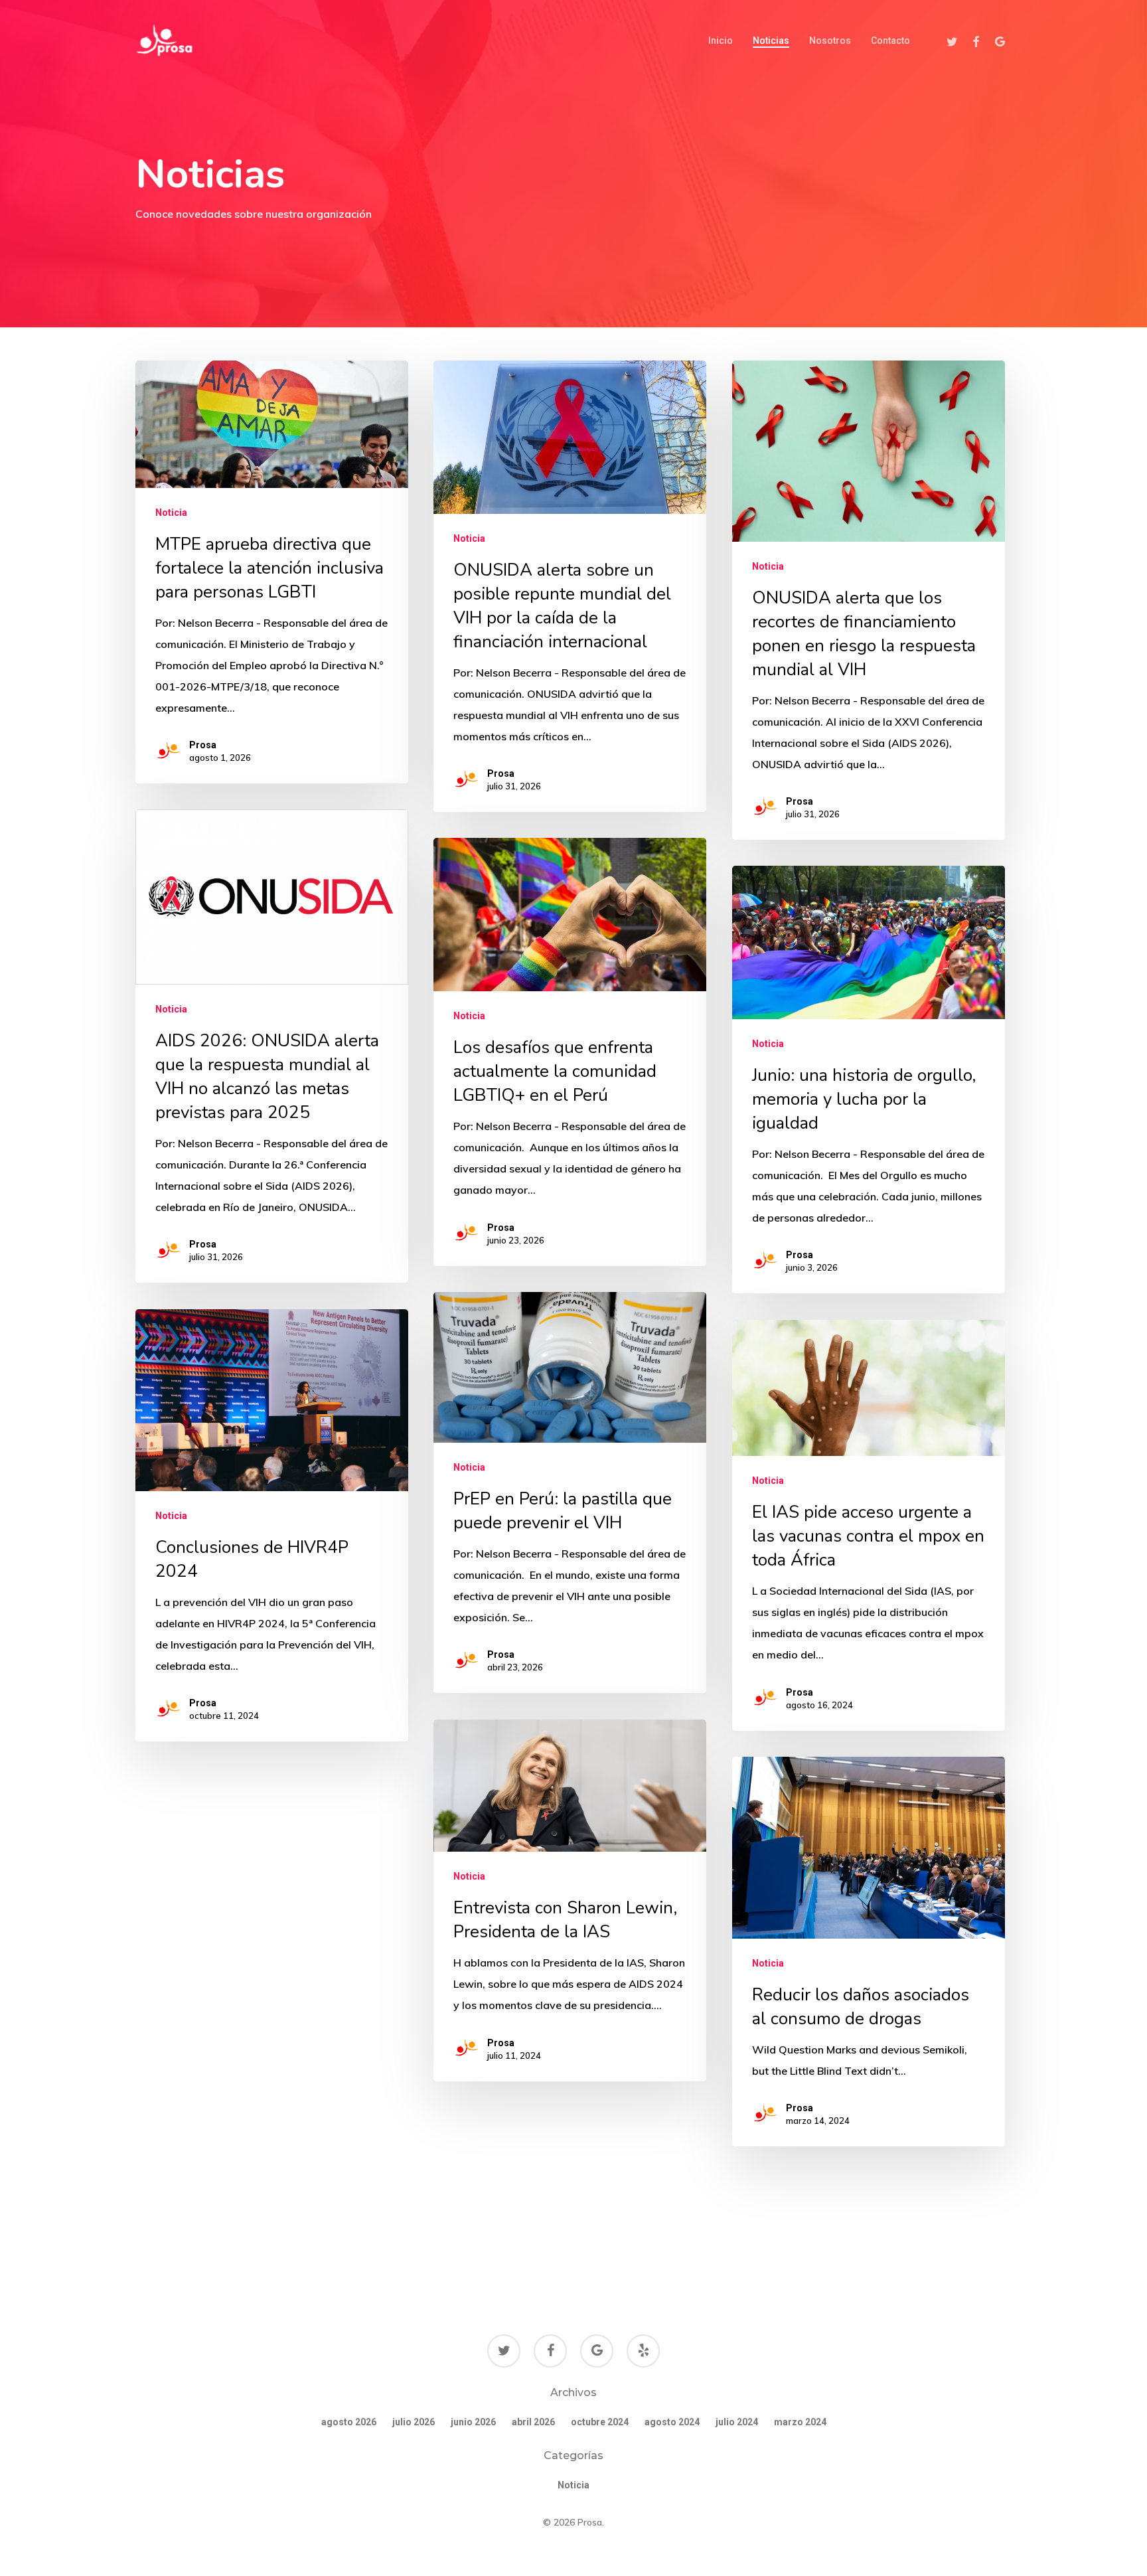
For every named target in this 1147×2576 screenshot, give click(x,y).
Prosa (203, 745)
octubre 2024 (600, 2422)
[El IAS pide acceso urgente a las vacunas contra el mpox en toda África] (868, 1525)
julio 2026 (414, 2422)
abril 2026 (533, 2422)
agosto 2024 (672, 2422)
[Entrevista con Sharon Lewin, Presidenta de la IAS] (570, 1900)
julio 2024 (737, 2422)
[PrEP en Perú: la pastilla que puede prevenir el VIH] (570, 1492)
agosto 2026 (349, 2422)
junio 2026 (473, 2422)
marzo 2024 (800, 2422)
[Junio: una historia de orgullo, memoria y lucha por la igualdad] (868, 1080)
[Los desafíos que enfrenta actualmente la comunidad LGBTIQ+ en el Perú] (570, 1052)
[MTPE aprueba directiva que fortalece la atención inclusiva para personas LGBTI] (271, 572)
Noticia (171, 513)
